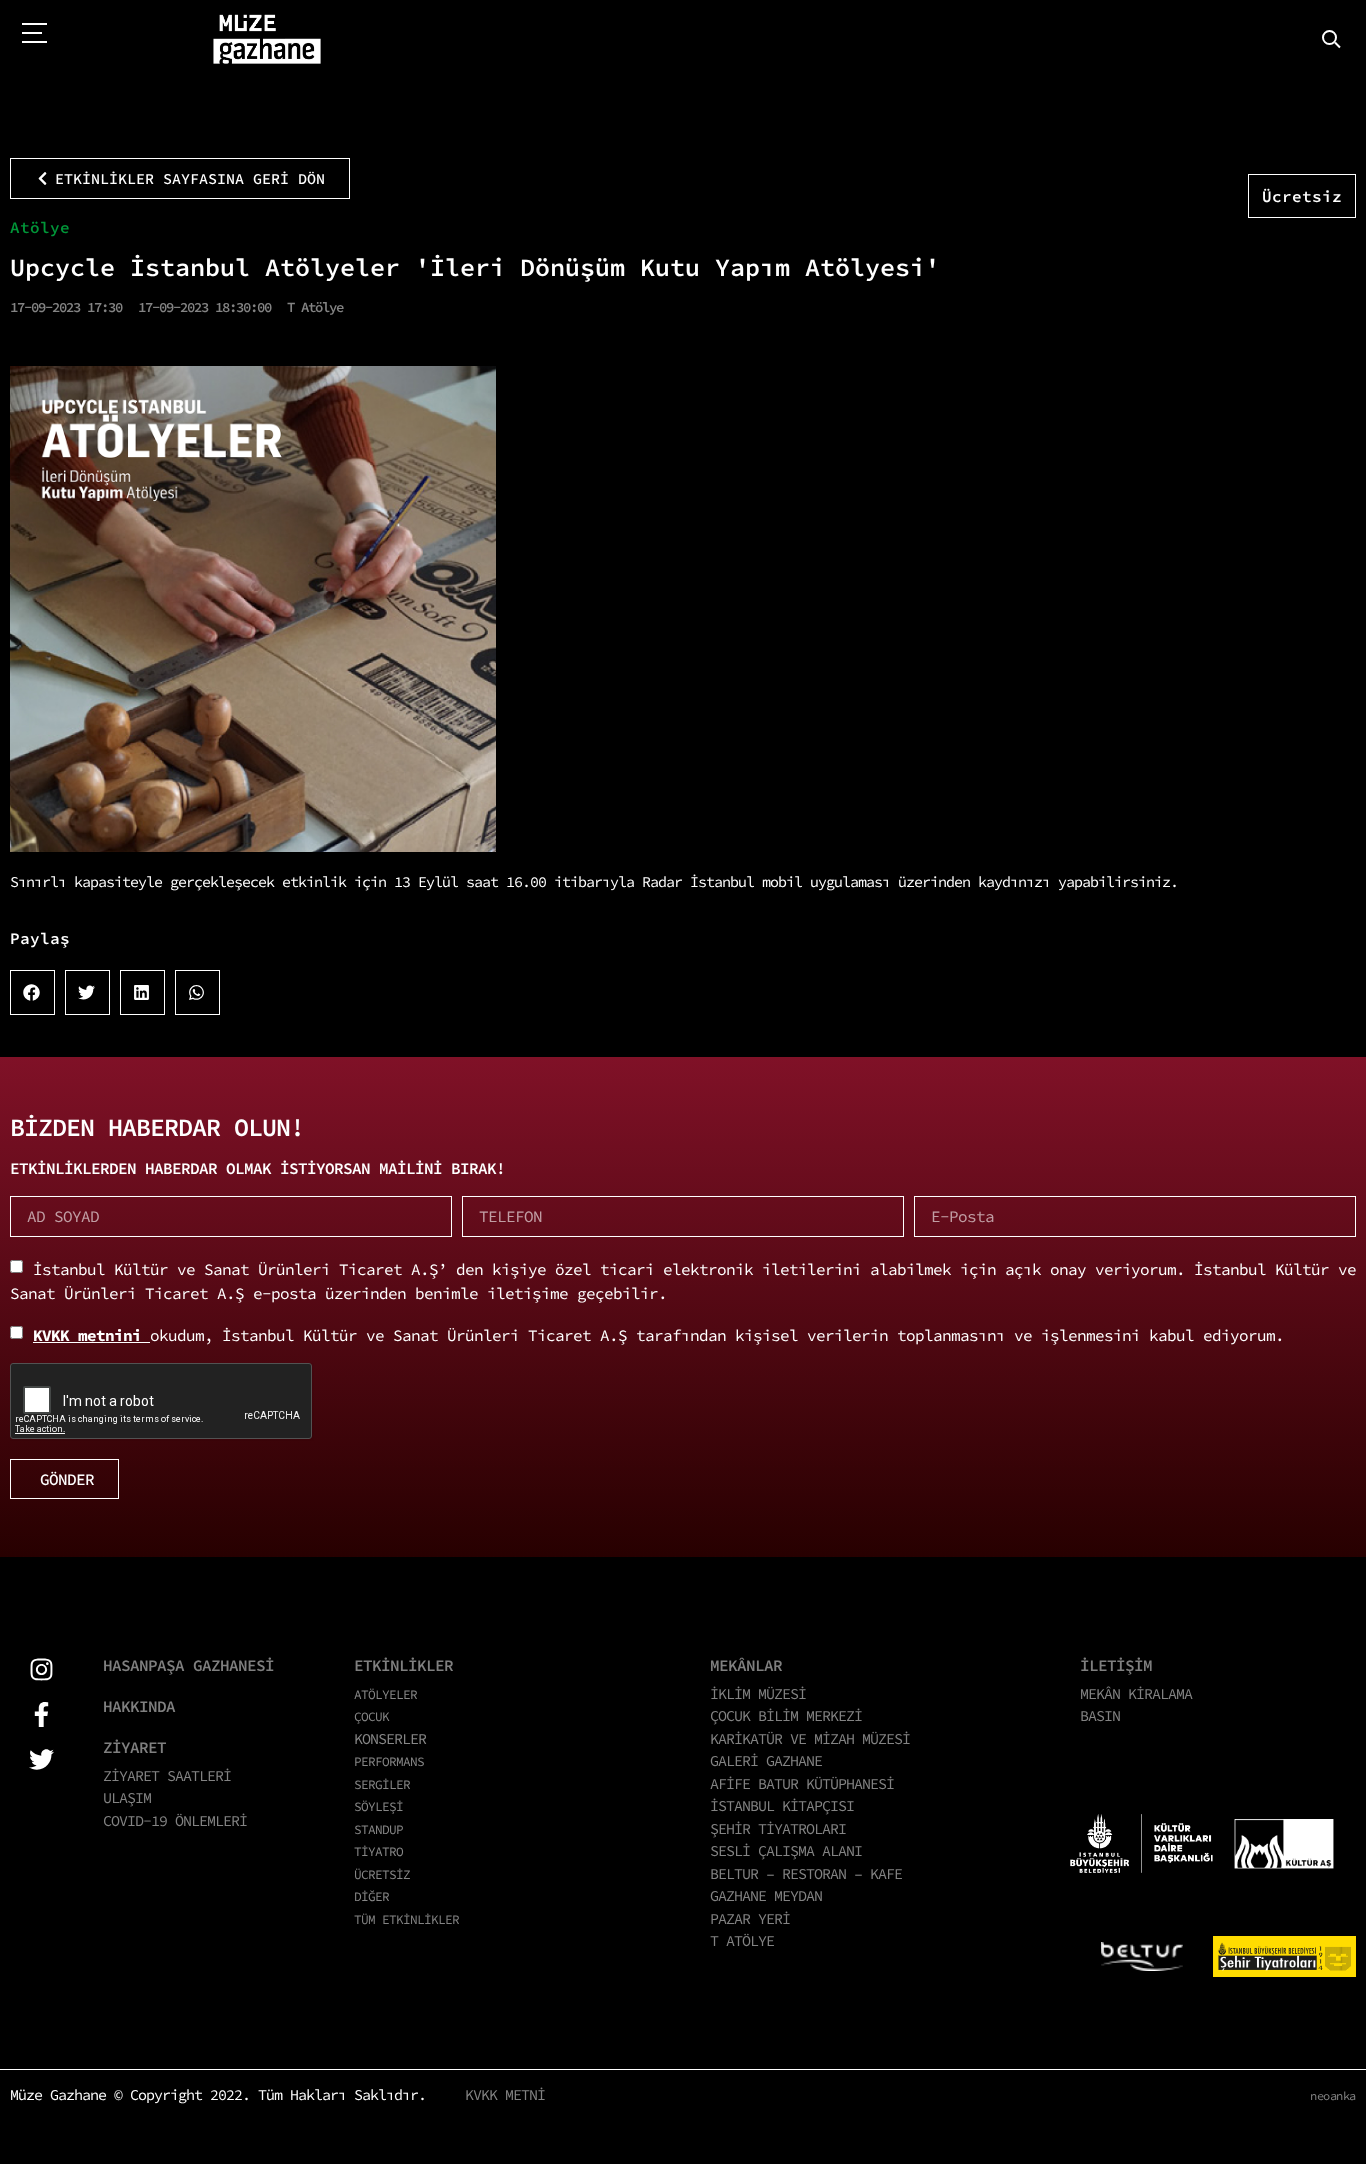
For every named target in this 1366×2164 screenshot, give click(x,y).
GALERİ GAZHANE (766, 1760)
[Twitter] (41, 1759)
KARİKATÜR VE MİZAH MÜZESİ (810, 1738)
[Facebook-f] (41, 1714)
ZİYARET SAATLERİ (167, 1775)
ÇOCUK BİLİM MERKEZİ (786, 1715)
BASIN (1100, 1715)
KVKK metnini (91, 1335)
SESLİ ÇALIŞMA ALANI (786, 1850)
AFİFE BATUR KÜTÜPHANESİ (802, 1783)
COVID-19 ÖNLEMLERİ (175, 1820)
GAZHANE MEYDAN (766, 1895)
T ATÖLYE (742, 1940)
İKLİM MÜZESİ (758, 1693)
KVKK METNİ (505, 2094)
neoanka (1333, 2095)
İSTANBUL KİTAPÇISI (782, 1805)
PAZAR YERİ (750, 1918)
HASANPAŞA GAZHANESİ (188, 1665)
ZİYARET (134, 1747)
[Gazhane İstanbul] (267, 40)
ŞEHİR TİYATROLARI (778, 1828)
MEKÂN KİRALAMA (1136, 1693)
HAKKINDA (139, 1706)
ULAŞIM (127, 1797)
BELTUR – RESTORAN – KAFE (806, 1873)
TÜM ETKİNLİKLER (406, 1919)
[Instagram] (41, 1669)
